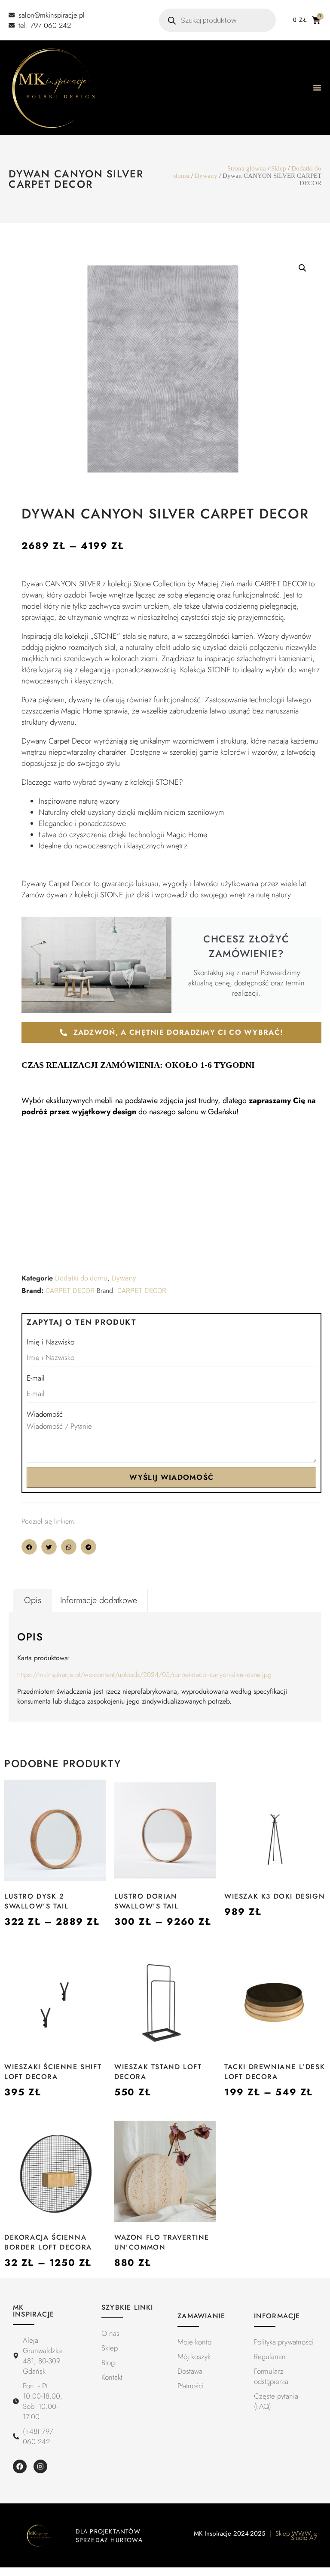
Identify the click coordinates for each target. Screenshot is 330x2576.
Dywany (206, 176)
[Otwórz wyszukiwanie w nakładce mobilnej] (217, 20)
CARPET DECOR (70, 1291)
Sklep (279, 168)
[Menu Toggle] (317, 88)
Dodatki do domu (81, 1278)
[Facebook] (20, 2466)
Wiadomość (45, 1414)
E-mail (36, 1378)
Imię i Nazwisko (50, 1342)
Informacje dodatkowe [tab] (99, 1600)
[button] (302, 268)
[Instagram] (40, 2466)
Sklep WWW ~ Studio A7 (296, 2536)
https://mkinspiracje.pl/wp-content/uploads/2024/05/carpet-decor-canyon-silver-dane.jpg (144, 1675)
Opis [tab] (33, 1600)
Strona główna (247, 168)
